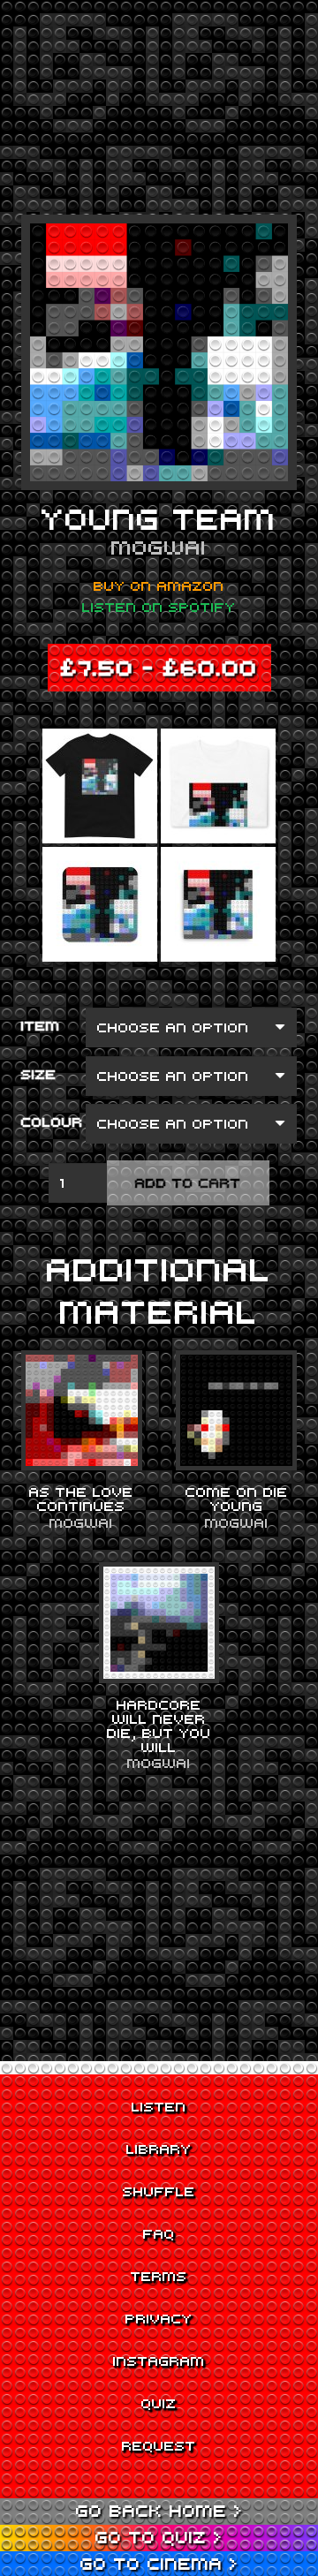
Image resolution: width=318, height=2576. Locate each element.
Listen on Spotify (159, 607)
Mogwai (159, 547)
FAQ (159, 2233)
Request (159, 2445)
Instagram (159, 2361)
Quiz (159, 2403)
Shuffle (159, 2191)
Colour (52, 1122)
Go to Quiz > (159, 2537)
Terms (159, 2276)
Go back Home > (159, 2510)
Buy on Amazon (159, 585)
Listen (159, 2106)
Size (39, 1074)
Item (41, 1025)
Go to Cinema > (159, 2563)
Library (159, 2149)
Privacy (159, 2318)
